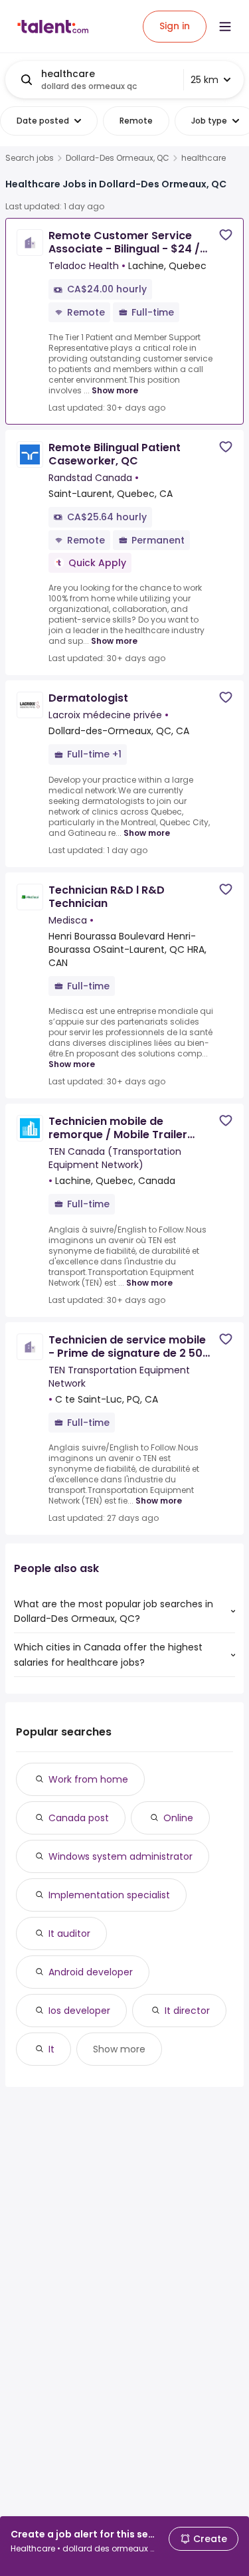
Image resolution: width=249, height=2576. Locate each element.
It (51, 2049)
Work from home (88, 1779)
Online (178, 1818)
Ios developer (79, 2011)
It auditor (69, 1933)
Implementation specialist (109, 1895)
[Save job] (226, 235)
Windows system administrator (121, 1856)
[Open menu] (225, 27)
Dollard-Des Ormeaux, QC (118, 158)
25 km (205, 80)
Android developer (91, 1972)
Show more (115, 390)
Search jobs (30, 158)
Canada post (79, 1818)
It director (187, 2011)
